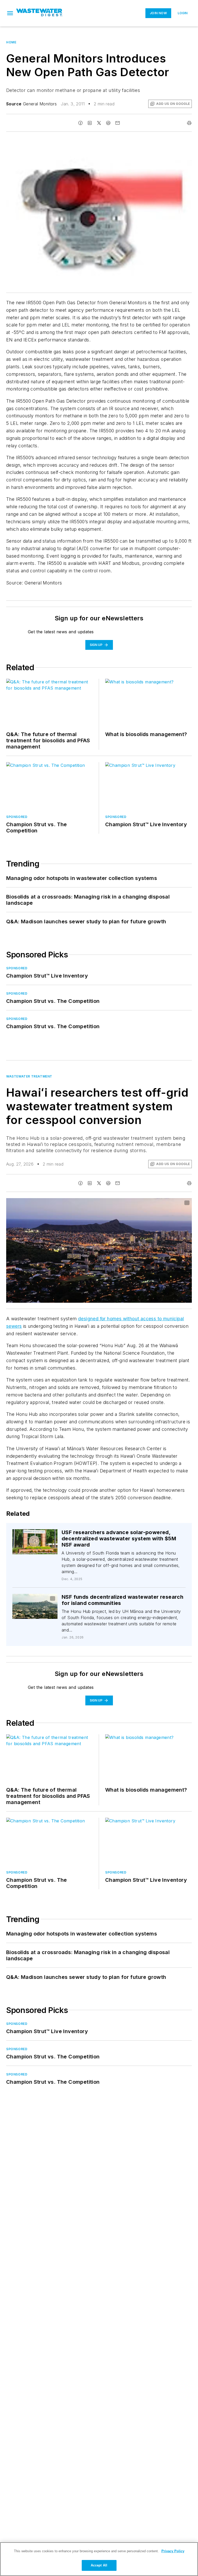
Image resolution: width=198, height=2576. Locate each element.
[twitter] (99, 123)
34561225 (37, 1534)
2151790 (27, 1599)
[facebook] (80, 123)
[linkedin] (90, 123)
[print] (189, 123)
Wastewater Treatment (29, 1076)
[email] (118, 123)
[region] (99, 2559)
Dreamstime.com (171, 1203)
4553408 (123, 1203)
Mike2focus (38, 1537)
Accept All (99, 2565)
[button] (10, 13)
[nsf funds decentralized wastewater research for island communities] (35, 1606)
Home (11, 42)
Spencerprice (145, 1203)
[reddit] (108, 123)
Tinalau (44, 1599)
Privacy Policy (173, 2551)
